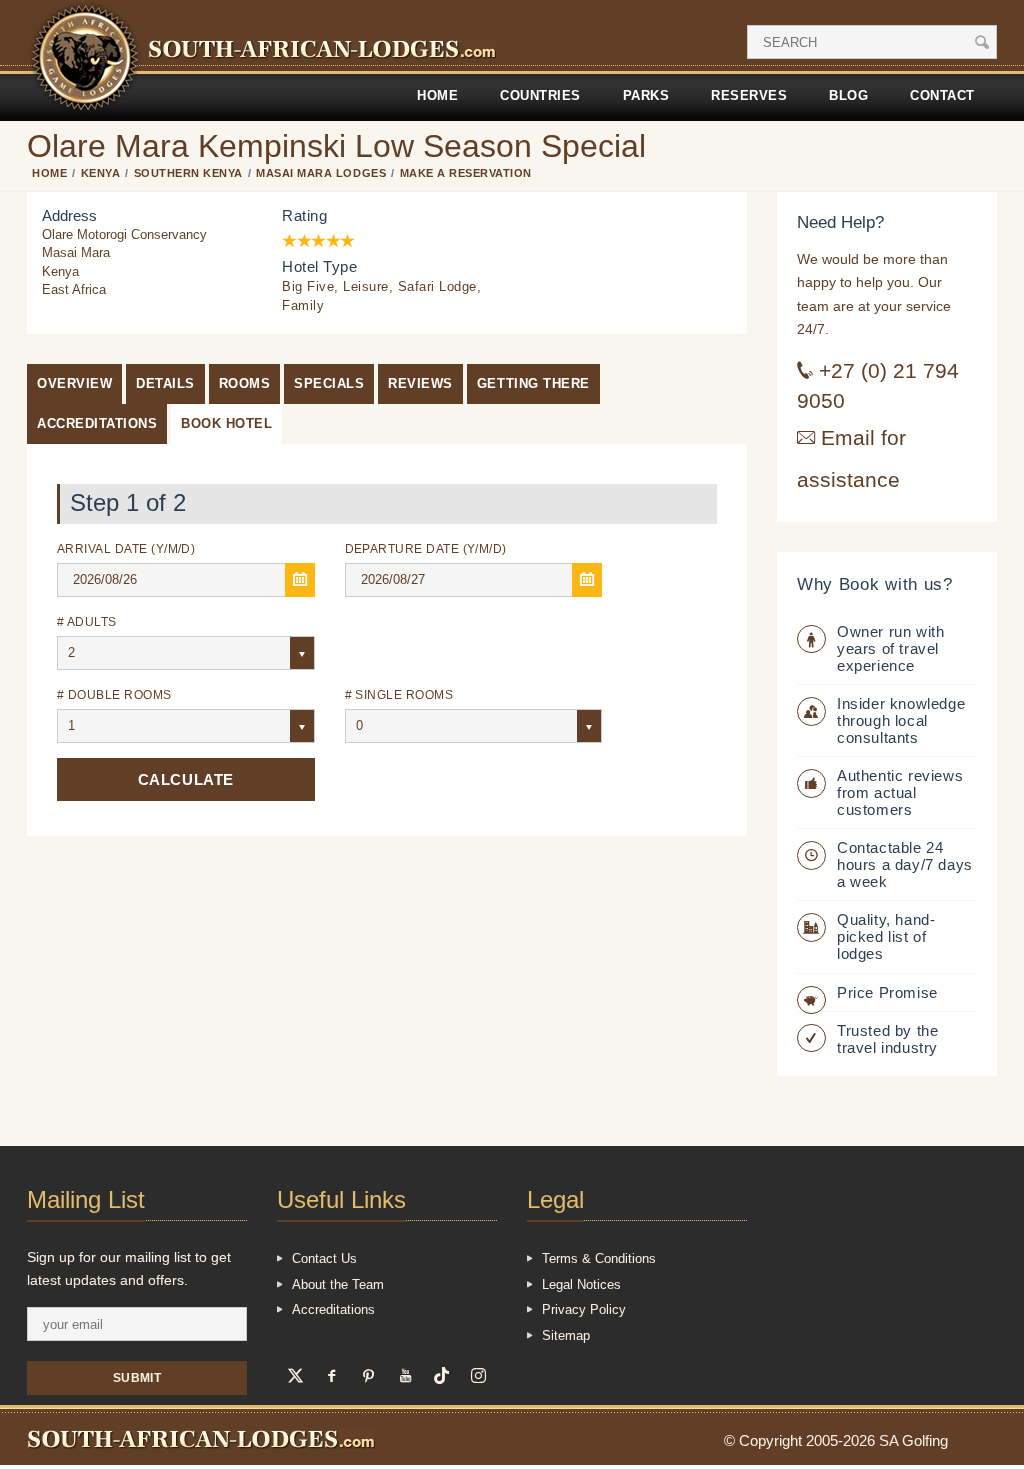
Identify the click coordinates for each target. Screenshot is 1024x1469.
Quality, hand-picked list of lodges (886, 936)
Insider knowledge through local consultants (901, 720)
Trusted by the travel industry (887, 1039)
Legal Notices (581, 1284)
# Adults (87, 621)
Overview (74, 383)
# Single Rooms (399, 694)
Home (437, 95)
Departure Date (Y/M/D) (426, 548)
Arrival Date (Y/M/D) (126, 548)
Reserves (749, 95)
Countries (540, 95)
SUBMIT (137, 1377)
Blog (848, 95)
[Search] (982, 42)
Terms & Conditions (599, 1258)
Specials (329, 383)
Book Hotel (226, 423)
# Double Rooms (114, 694)
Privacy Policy (584, 1309)
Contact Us (324, 1258)
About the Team (338, 1284)
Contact (942, 95)
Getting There (533, 383)
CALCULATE (186, 779)
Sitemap (566, 1335)
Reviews (420, 383)
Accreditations (97, 423)
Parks (646, 95)
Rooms (245, 383)
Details (165, 383)
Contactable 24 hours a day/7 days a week (905, 864)
